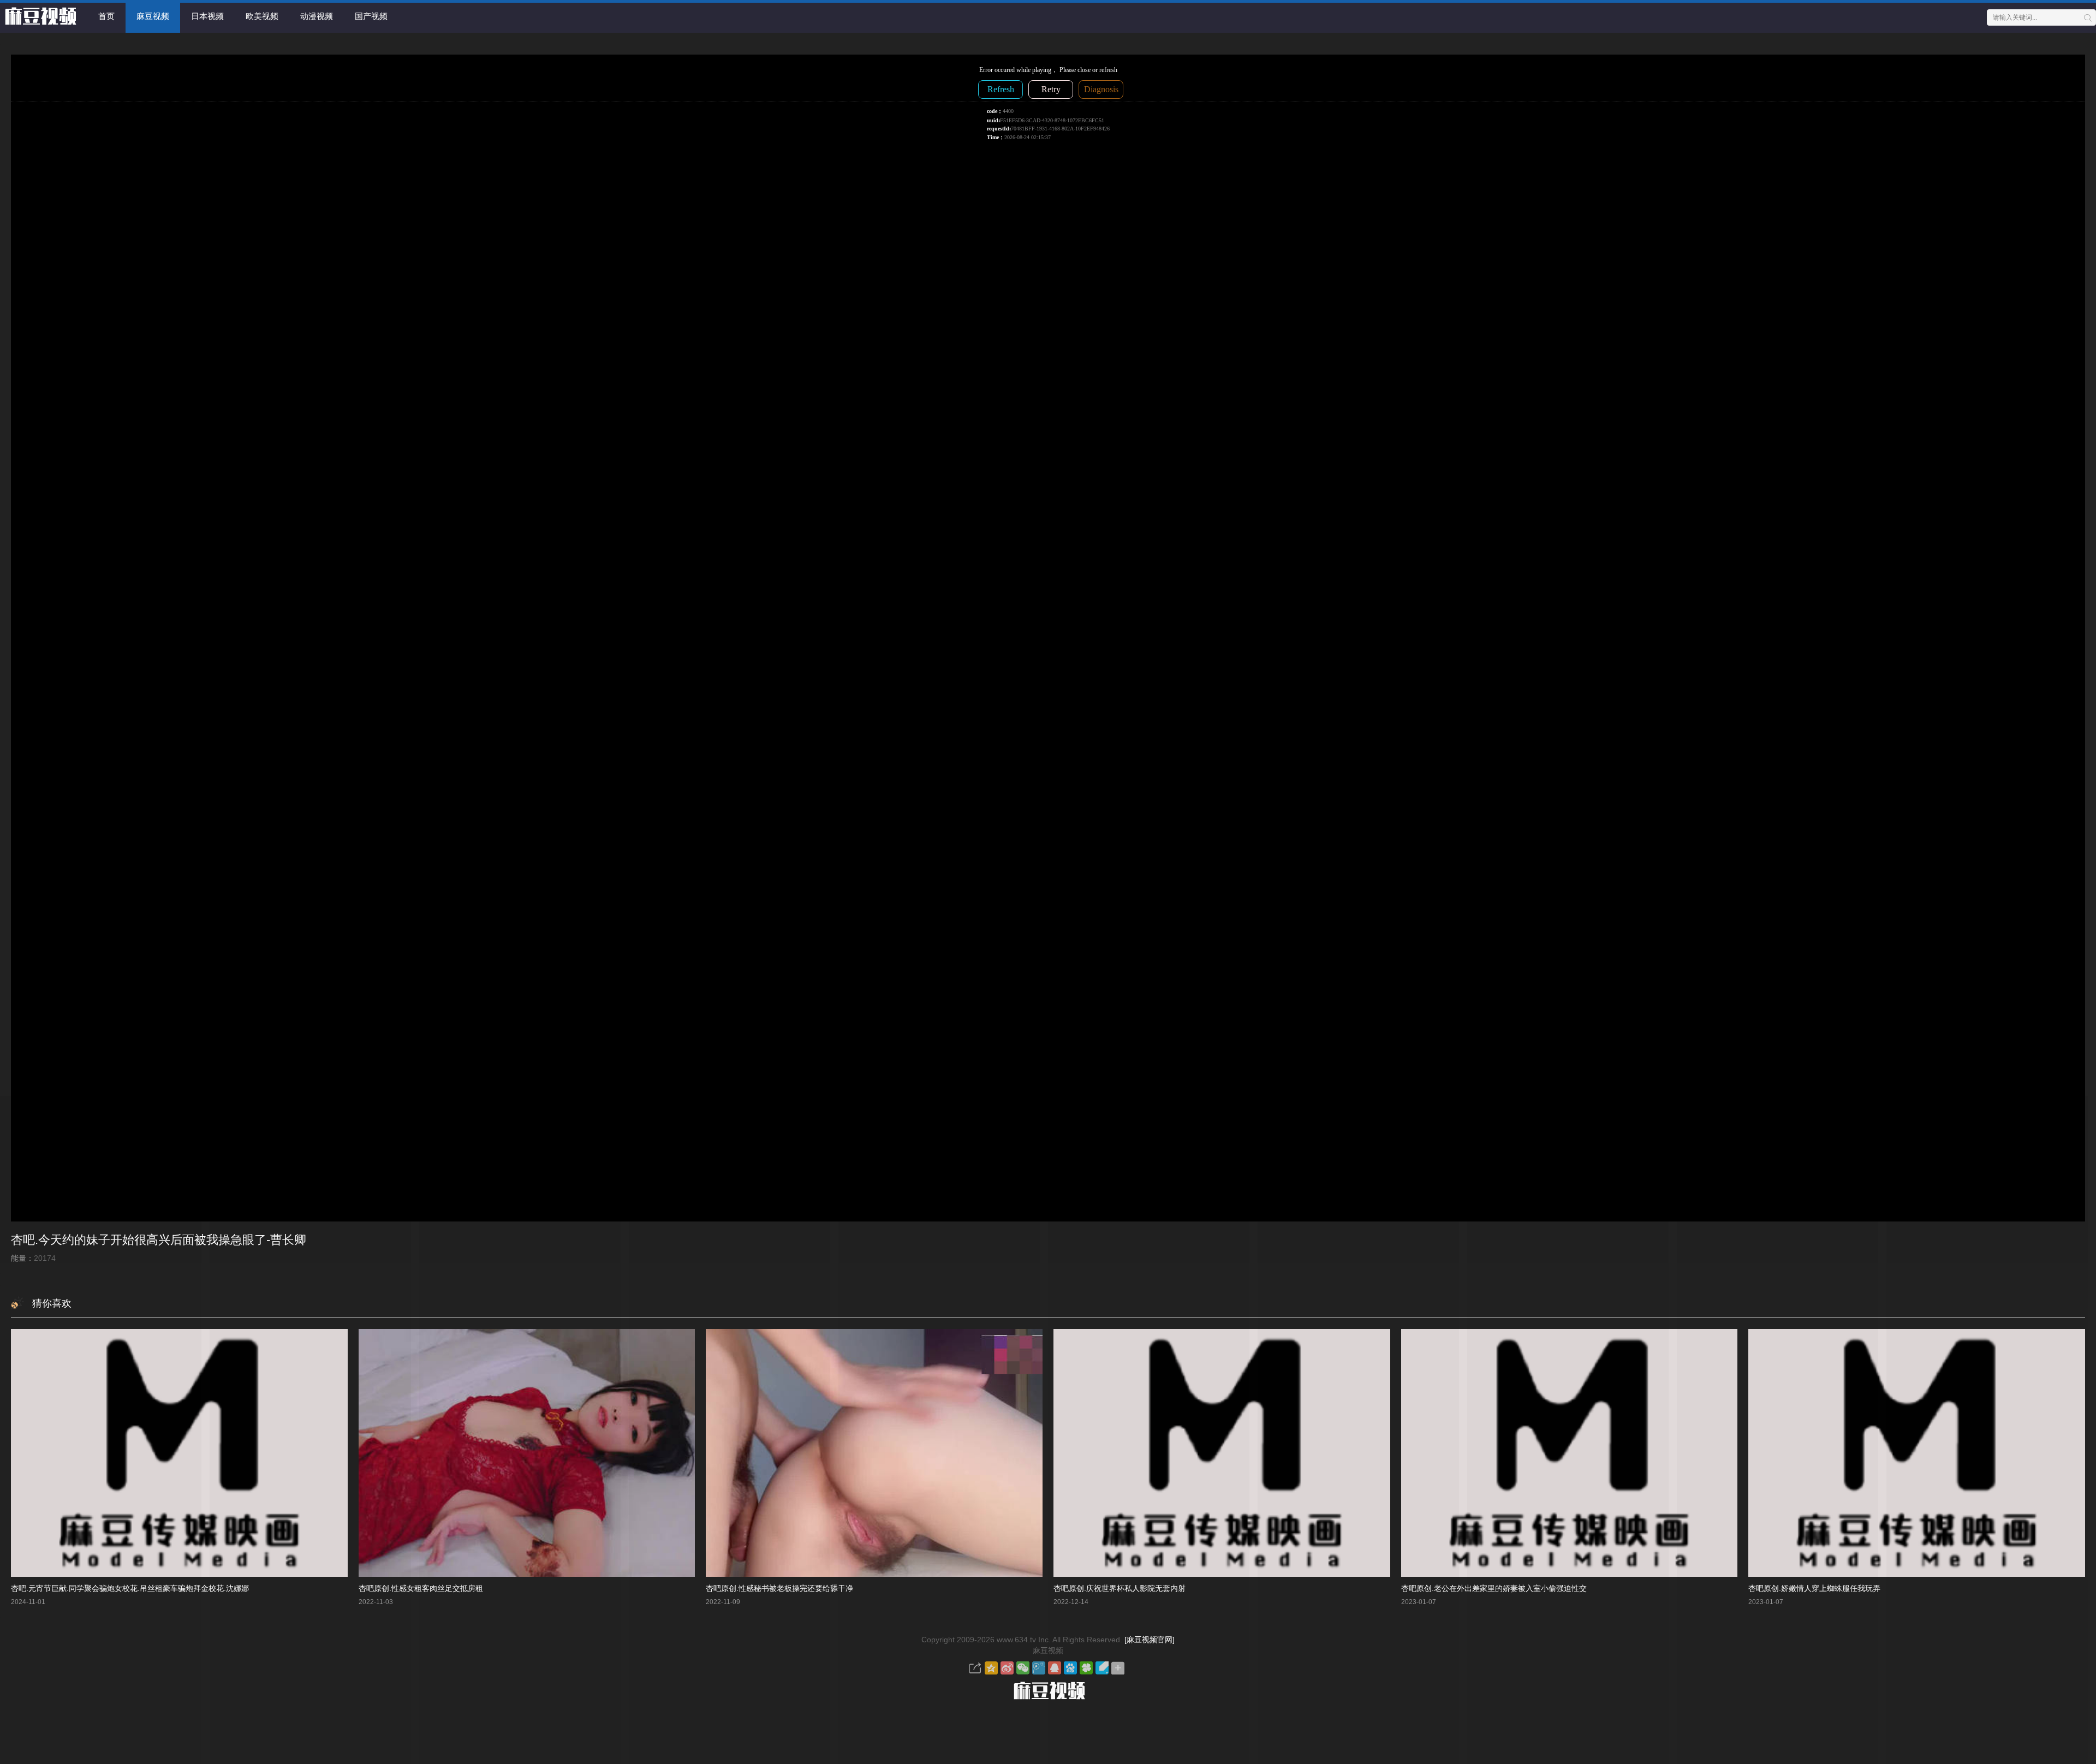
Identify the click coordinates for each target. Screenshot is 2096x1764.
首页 (106, 16)
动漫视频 (317, 16)
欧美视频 (262, 16)
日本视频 (207, 16)
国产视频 (371, 16)
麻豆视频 (153, 16)
